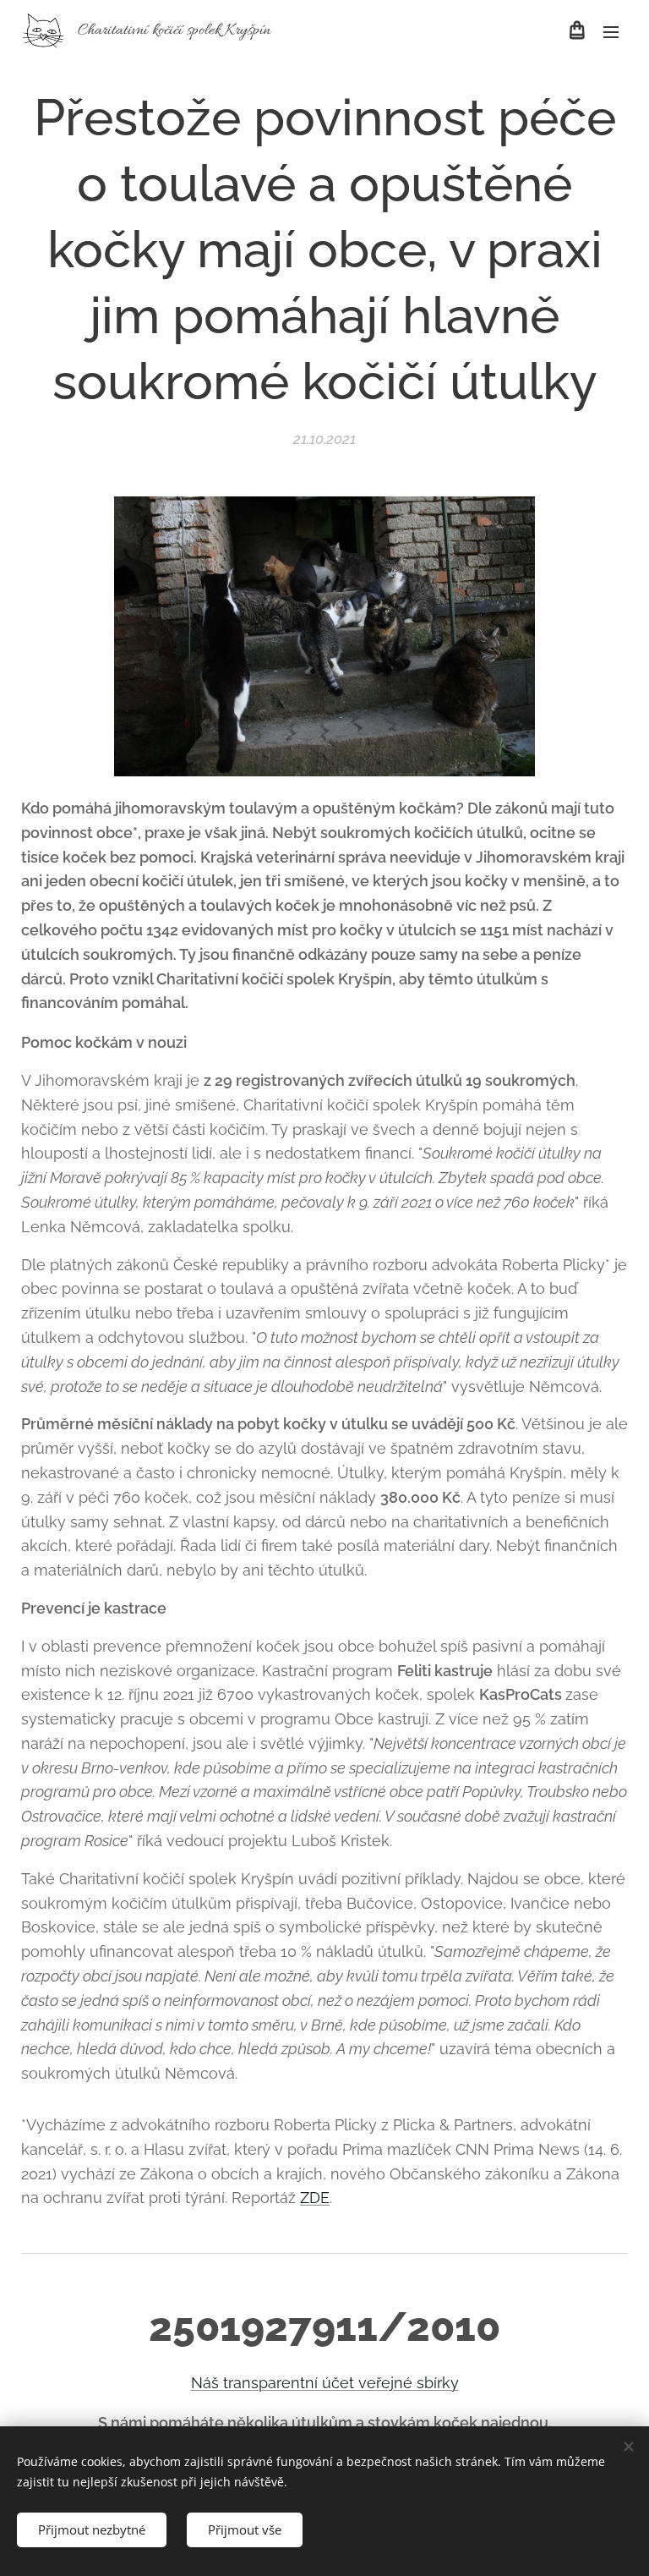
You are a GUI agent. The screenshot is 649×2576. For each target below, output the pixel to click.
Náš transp (229, 2383)
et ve (358, 2383)
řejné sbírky (417, 2383)
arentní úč (304, 2383)
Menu (611, 31)
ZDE (315, 2198)
